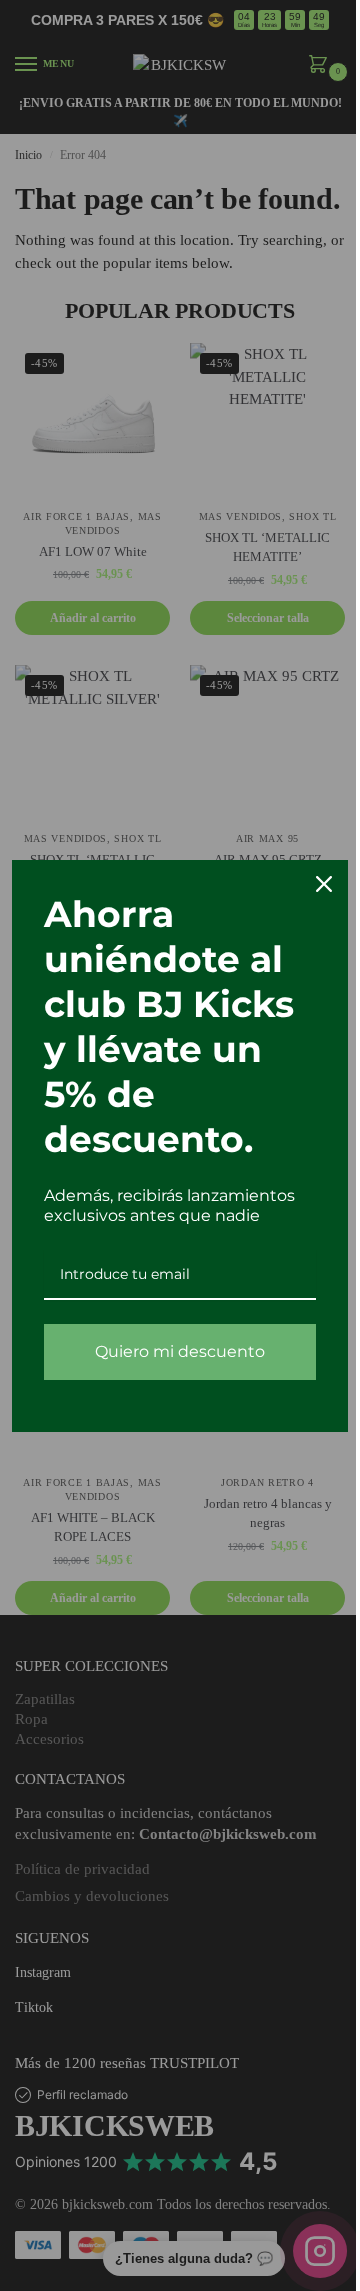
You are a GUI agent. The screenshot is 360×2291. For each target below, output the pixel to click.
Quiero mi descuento (180, 1351)
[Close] (324, 884)
